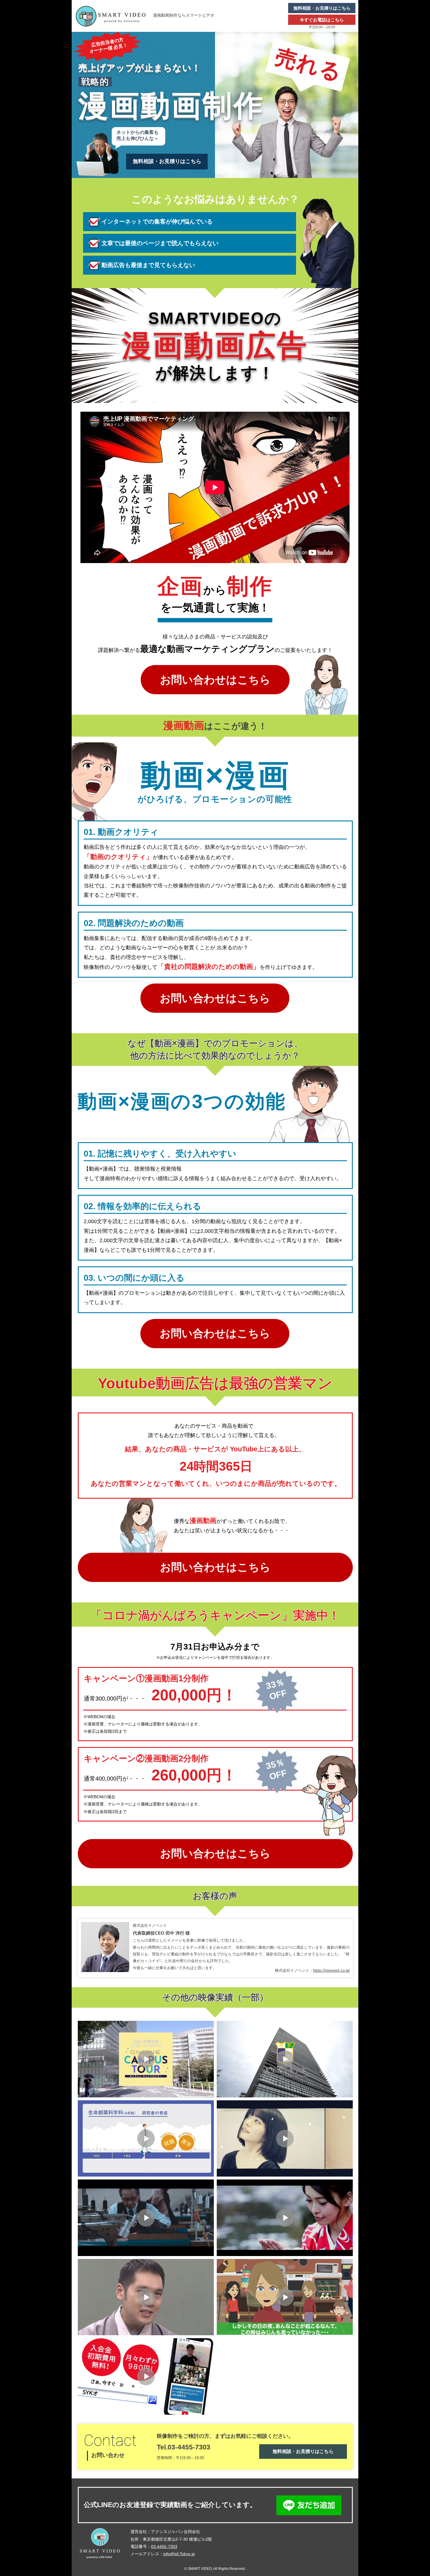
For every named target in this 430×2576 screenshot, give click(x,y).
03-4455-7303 (164, 2546)
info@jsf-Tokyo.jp (179, 2554)
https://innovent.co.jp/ (331, 1970)
